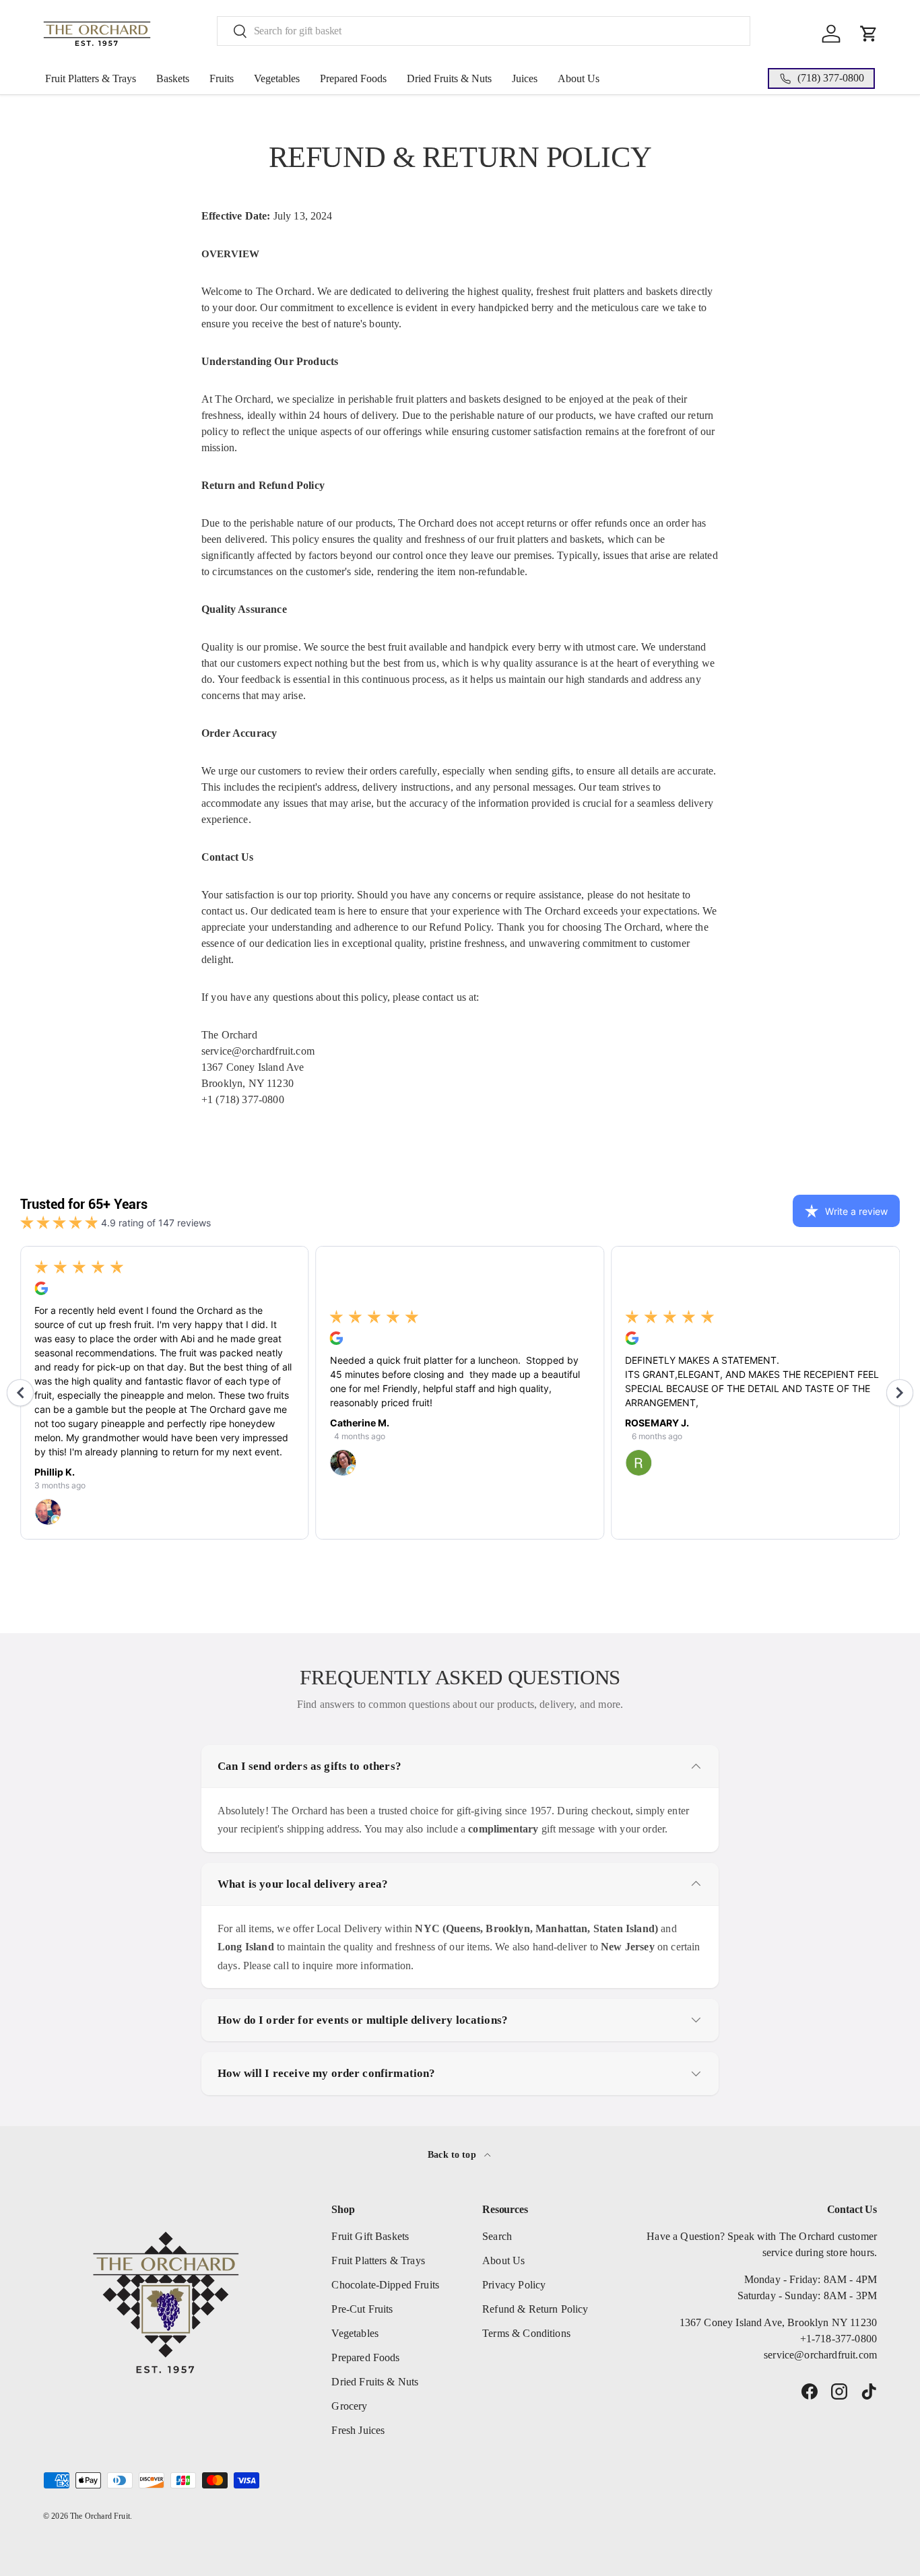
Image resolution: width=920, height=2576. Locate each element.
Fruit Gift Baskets (370, 2236)
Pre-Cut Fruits (362, 2309)
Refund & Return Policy (535, 2309)
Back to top (453, 2154)
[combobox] (484, 31)
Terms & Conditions (526, 2333)
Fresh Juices (358, 2430)
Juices (525, 78)
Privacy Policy (514, 2285)
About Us (579, 78)
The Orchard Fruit (100, 2516)
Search (497, 2236)
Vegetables (277, 78)
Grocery (349, 2406)
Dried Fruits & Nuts (449, 78)
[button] (869, 34)
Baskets (173, 78)
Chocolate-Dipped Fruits (385, 2285)
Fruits (222, 78)
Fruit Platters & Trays (91, 78)
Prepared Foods (353, 78)
